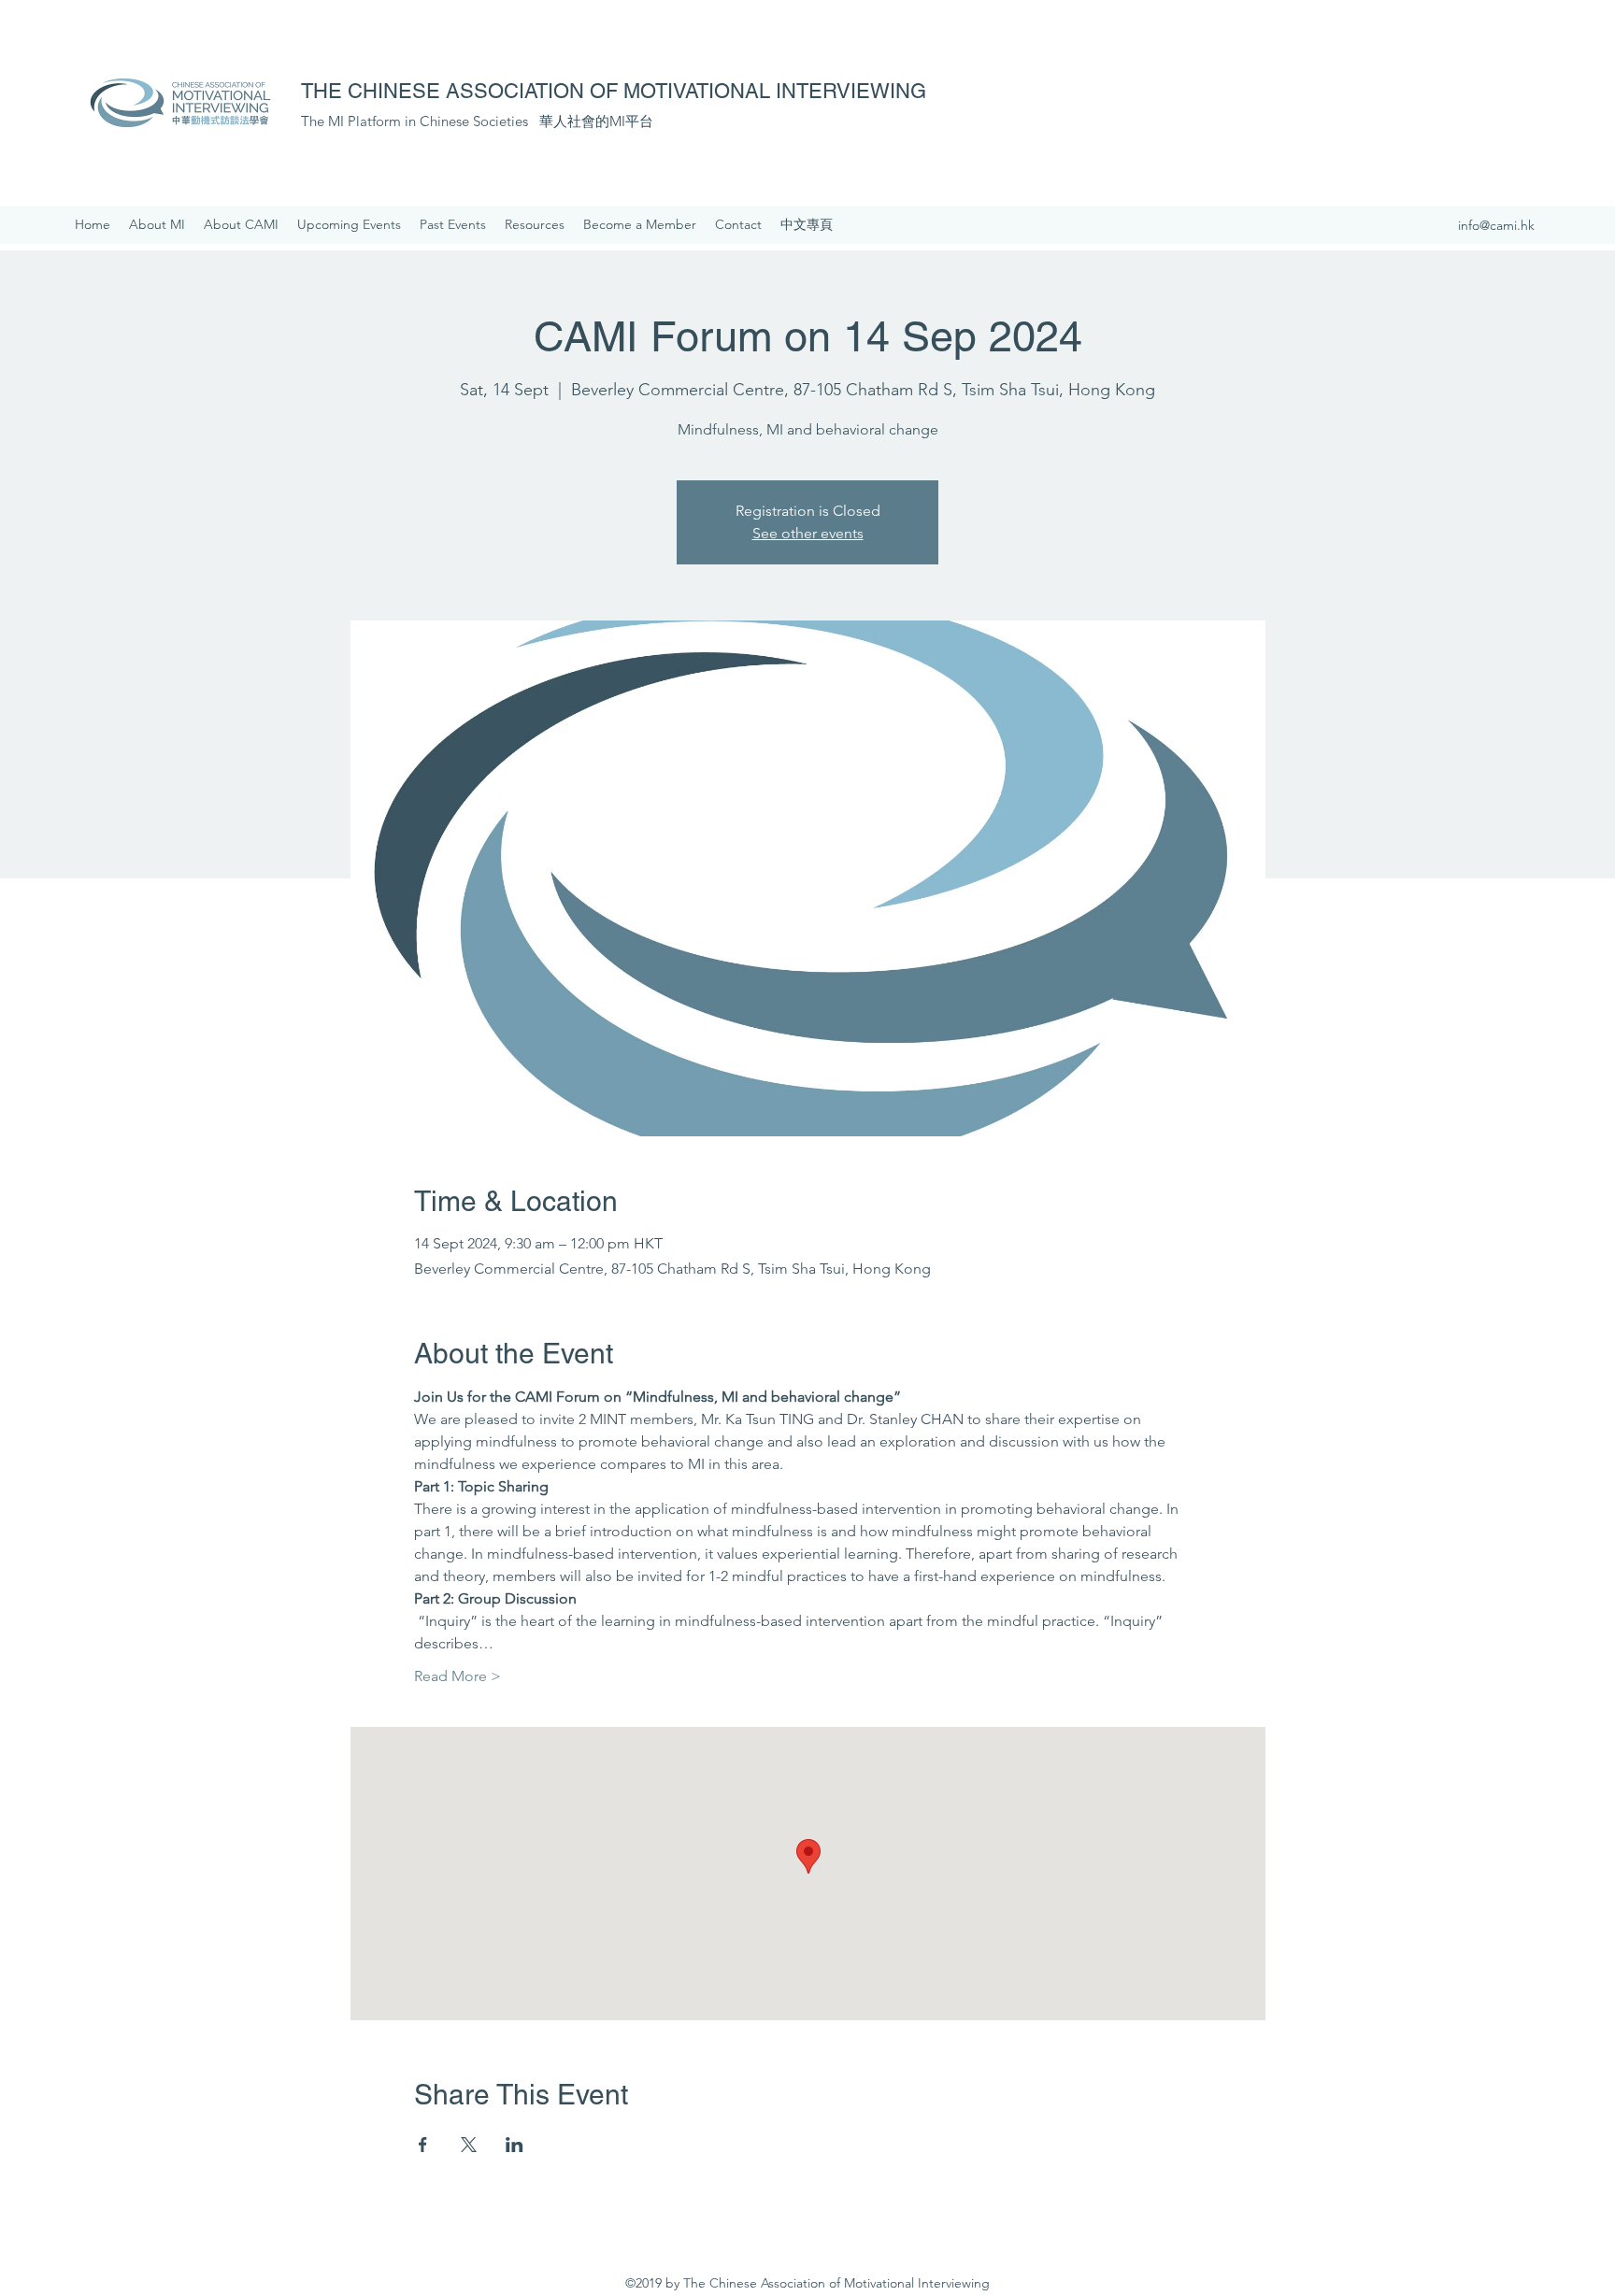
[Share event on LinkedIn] (515, 2145)
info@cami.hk (1496, 225)
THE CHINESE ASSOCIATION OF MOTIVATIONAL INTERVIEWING (614, 91)
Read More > (457, 1676)
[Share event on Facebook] (423, 2145)
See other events (808, 533)
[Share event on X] (469, 2145)
